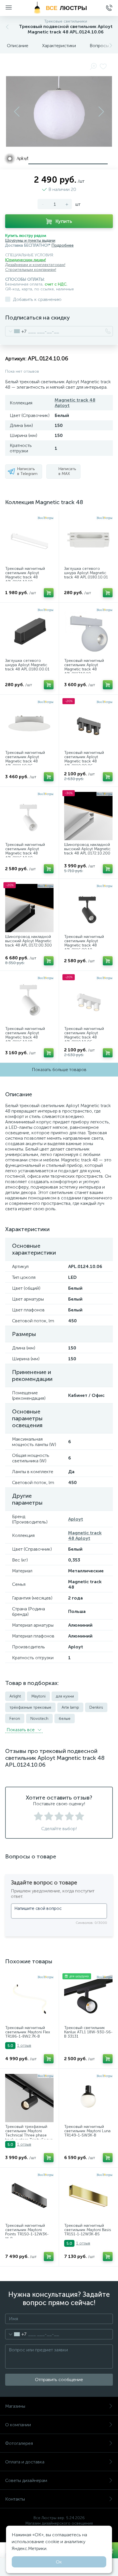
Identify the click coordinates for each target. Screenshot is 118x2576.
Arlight (15, 1696)
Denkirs (96, 1707)
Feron (15, 1719)
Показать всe (21, 1730)
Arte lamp (70, 1707)
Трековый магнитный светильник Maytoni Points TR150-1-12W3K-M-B (27, 2232)
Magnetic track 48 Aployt (85, 1535)
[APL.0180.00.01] (29, 632)
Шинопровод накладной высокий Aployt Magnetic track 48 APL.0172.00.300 (28, 941)
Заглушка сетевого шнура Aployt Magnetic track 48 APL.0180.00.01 (27, 665)
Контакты (15, 2499)
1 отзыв (24, 2045)
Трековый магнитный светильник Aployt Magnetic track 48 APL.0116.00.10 (84, 943)
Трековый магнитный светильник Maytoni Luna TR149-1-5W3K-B (87, 2131)
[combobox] (16, 331)
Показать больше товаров (59, 1070)
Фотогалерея (19, 2443)
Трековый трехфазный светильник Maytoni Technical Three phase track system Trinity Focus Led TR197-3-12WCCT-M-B (29, 2138)
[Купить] (49, 593)
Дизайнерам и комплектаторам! (35, 265)
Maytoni (38, 1696)
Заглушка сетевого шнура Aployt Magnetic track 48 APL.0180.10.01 (86, 573)
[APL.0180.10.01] (88, 540)
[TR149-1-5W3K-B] (88, 2098)
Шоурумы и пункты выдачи (30, 240)
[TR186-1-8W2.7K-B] (29, 1999)
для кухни (65, 1696)
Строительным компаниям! (31, 270)
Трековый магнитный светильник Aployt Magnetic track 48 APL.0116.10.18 (25, 1035)
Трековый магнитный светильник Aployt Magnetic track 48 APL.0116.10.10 (25, 851)
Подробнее (63, 245)
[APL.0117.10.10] (88, 632)
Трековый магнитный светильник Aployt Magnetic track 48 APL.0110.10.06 (84, 1035)
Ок (59, 2562)
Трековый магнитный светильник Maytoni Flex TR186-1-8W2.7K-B (28, 2032)
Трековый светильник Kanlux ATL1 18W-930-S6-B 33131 (88, 2032)
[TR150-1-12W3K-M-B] (29, 2197)
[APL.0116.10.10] (29, 816)
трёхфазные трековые (30, 1707)
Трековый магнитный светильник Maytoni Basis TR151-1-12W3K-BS (88, 2230)
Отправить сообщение (59, 2380)
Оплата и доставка (25, 2462)
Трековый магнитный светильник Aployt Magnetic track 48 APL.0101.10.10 (25, 575)
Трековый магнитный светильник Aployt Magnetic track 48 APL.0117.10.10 (84, 667)
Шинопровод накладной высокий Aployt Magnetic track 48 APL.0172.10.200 (87, 849)
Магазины (15, 2406)
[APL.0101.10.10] (29, 540)
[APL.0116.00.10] (88, 908)
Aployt (76, 1519)
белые (65, 1719)
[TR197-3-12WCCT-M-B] (29, 2098)
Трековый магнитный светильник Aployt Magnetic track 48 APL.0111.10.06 (25, 759)
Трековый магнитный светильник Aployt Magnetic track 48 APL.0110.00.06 (84, 759)
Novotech (39, 1719)
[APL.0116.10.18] (29, 1000)
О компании (18, 2425)
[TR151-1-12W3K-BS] (88, 2197)
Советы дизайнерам (26, 2480)
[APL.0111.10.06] (29, 724)
